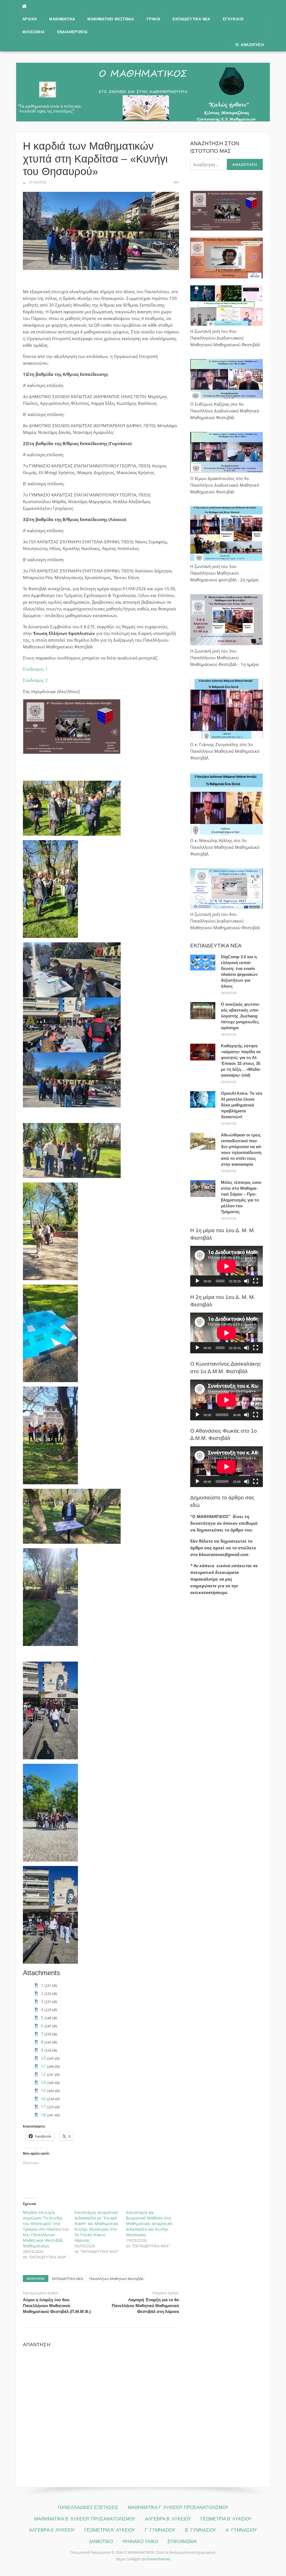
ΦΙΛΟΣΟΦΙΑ (34, 32)
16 (43, 2099)
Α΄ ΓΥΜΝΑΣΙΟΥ (241, 2530)
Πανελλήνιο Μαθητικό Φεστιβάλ (116, 2279)
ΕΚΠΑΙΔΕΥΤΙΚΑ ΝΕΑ (191, 19)
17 (43, 2107)
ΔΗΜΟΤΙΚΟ (101, 2542)
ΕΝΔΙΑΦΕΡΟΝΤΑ (72, 32)
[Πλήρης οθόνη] (256, 1281)
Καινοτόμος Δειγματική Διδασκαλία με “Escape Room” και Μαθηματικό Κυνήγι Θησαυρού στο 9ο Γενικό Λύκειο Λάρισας (96, 2226)
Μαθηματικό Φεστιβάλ (111, 19)
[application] (227, 1266)
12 (43, 2074)
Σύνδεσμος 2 (35, 680)
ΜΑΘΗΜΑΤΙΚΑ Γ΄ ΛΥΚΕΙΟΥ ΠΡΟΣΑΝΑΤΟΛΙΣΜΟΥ (178, 2507)
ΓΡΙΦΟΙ (153, 19)
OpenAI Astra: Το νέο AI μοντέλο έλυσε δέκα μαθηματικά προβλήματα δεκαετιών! (242, 1105)
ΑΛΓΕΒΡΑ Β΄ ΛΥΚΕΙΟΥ (168, 2519)
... (24, 182)
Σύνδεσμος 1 (35, 669)
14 (43, 2082)
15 (43, 2090)
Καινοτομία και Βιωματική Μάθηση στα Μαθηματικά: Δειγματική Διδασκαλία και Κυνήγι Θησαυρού (149, 2223)
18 (43, 2115)
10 (43, 2058)
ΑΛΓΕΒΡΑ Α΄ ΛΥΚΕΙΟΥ (52, 2530)
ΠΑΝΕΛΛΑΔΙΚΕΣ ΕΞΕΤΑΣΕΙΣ (88, 2507)
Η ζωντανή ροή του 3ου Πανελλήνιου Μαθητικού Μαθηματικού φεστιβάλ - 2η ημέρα (224, 573)
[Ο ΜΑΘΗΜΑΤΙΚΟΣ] (143, 92)
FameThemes (159, 2559)
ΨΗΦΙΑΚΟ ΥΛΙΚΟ (140, 2542)
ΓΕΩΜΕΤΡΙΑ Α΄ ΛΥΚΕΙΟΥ (110, 2530)
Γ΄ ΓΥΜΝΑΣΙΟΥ (160, 2530)
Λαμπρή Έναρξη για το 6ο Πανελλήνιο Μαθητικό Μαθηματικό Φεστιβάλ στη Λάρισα (145, 2306)
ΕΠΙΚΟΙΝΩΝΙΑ (182, 2542)
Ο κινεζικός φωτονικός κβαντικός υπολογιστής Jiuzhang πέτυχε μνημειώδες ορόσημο (240, 1016)
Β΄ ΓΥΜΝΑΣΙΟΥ (201, 2530)
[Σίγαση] (247, 1281)
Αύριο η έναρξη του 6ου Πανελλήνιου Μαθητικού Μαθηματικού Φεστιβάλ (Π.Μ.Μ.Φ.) (57, 2306)
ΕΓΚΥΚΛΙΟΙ (233, 19)
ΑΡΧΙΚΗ (29, 19)
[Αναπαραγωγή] (197, 1281)
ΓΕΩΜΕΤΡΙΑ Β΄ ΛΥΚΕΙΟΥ (226, 2519)
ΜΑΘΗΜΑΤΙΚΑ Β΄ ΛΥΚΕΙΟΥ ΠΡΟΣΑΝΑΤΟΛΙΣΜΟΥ (85, 2519)
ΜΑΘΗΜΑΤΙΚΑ (62, 19)
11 (43, 2066)
